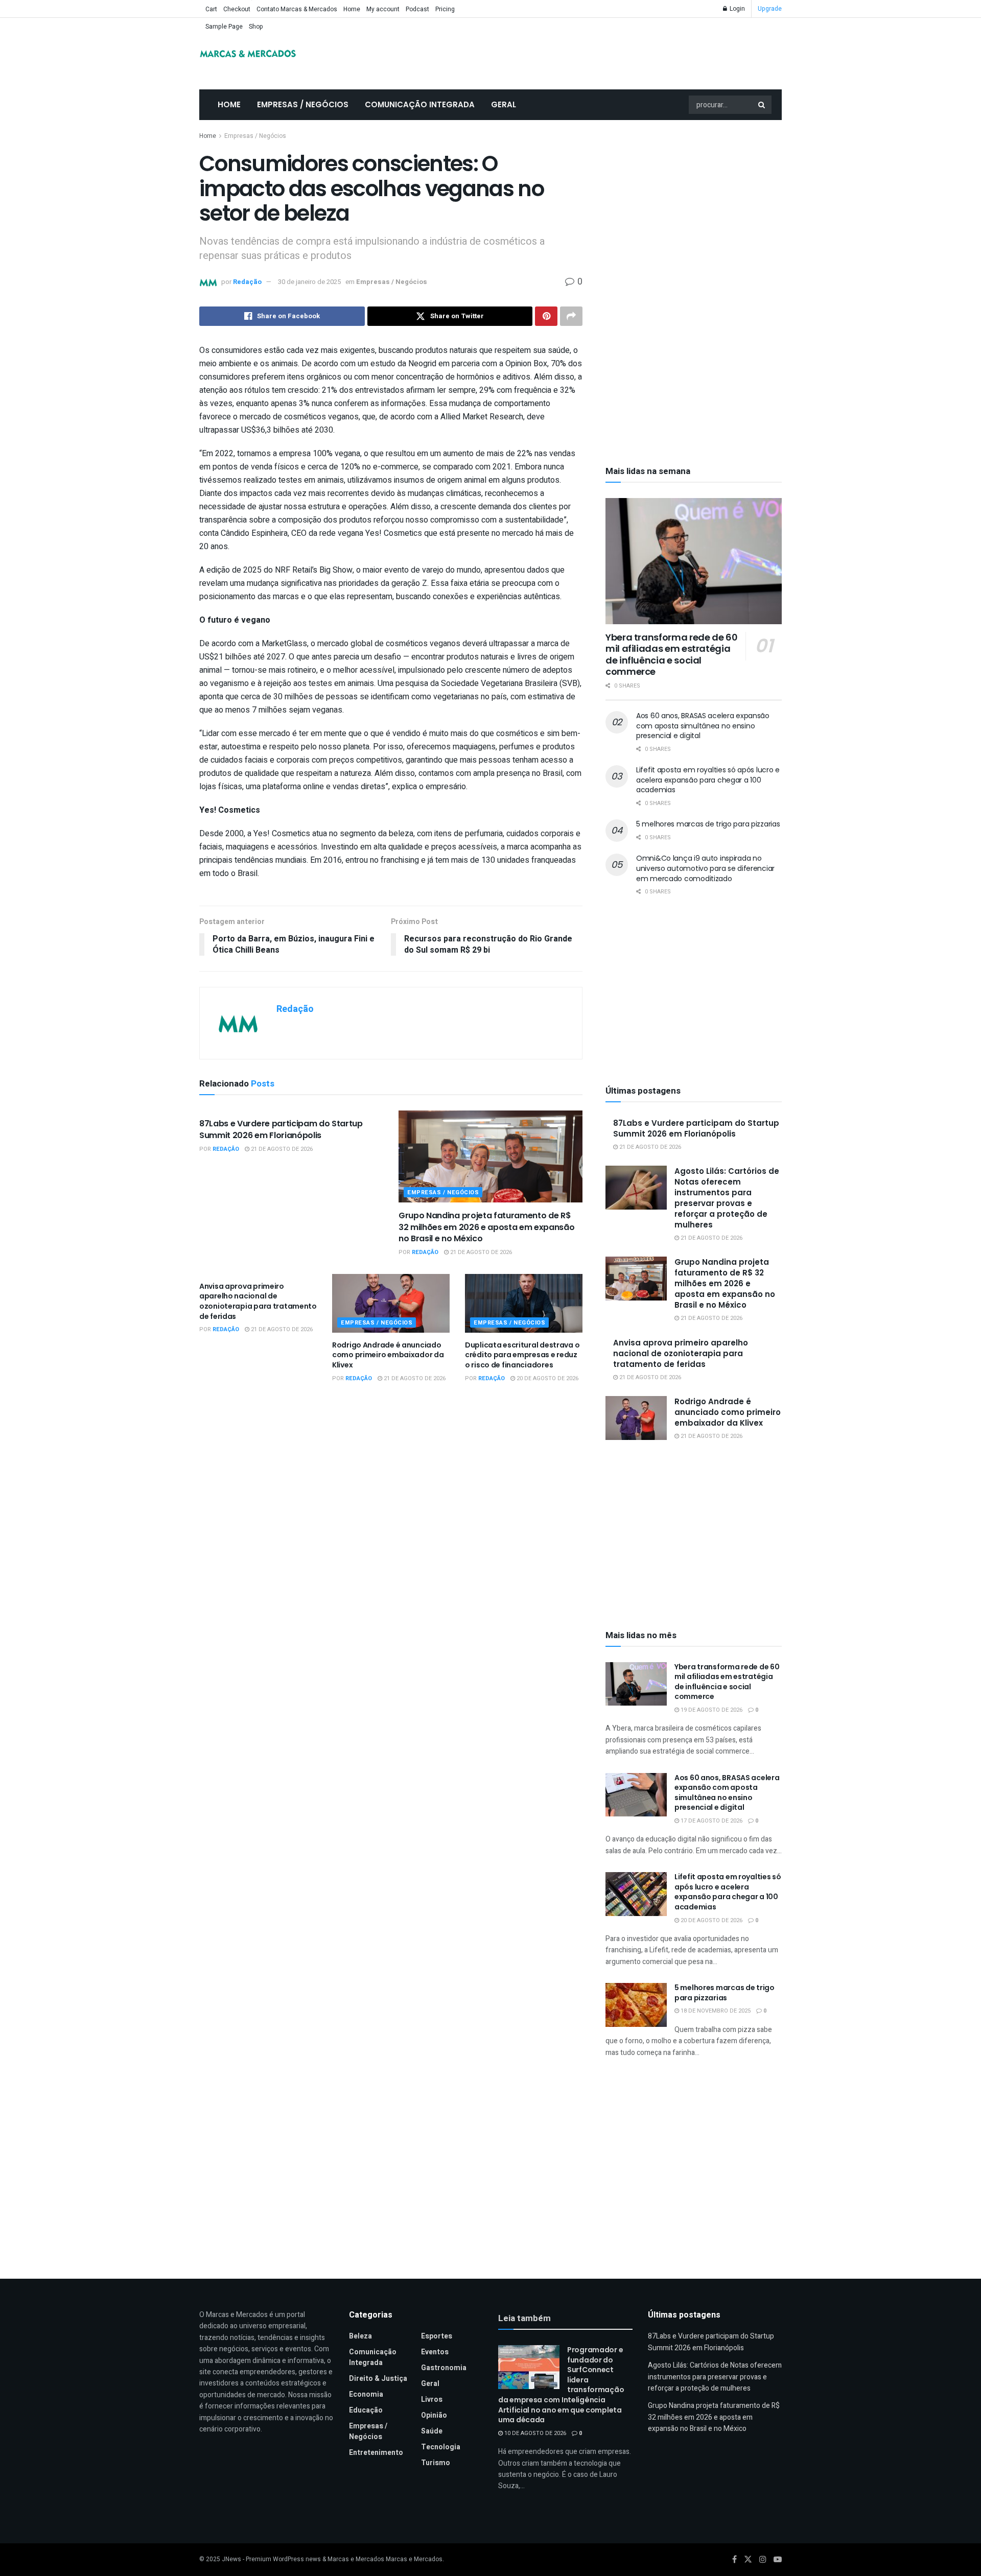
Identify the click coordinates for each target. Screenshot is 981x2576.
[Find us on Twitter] (748, 2560)
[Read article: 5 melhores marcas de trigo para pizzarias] (636, 2005)
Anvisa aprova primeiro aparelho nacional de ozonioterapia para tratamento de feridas (258, 1301)
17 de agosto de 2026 (711, 1821)
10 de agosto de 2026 (534, 2433)
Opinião (434, 2415)
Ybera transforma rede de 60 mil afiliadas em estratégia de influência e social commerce (671, 655)
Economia (366, 2394)
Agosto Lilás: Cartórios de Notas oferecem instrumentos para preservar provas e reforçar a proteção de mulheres (727, 1198)
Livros (432, 2400)
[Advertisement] (694, 207)
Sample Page (224, 27)
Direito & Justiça (378, 2379)
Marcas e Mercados (414, 2559)
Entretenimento (376, 2453)
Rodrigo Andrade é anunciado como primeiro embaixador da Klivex (388, 1355)
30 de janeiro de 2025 (309, 282)
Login (737, 9)
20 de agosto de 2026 (547, 1378)
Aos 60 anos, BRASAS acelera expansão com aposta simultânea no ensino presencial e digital (703, 726)
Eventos (435, 2352)
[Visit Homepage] (248, 54)
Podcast (417, 9)
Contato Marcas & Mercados (297, 9)
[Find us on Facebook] (734, 2560)
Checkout (237, 9)
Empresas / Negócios (303, 104)
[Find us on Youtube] (778, 2560)
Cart (211, 9)
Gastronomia (444, 2368)
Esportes (437, 2336)
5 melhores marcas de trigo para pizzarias (708, 824)
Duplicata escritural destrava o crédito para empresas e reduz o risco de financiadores (522, 1355)
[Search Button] (762, 105)
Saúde (432, 2431)
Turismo (436, 2463)
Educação (366, 2410)
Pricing (445, 9)
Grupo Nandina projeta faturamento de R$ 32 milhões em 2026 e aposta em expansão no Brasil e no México (487, 1227)
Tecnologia (441, 2447)
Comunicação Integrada (420, 104)
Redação (247, 282)
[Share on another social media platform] (571, 316)
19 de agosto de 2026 (711, 1710)
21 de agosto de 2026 (281, 1149)
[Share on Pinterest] (546, 316)
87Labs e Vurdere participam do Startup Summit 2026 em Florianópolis (281, 1129)
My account (383, 9)
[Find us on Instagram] (763, 2560)
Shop (256, 27)
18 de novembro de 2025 (715, 2011)
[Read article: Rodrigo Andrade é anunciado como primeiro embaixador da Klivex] (391, 1303)
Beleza (360, 2336)
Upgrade (770, 9)
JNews (231, 2559)
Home (352, 9)
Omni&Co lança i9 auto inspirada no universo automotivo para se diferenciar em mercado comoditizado (705, 868)
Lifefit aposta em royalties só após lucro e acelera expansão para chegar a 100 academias (708, 780)
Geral (504, 104)
